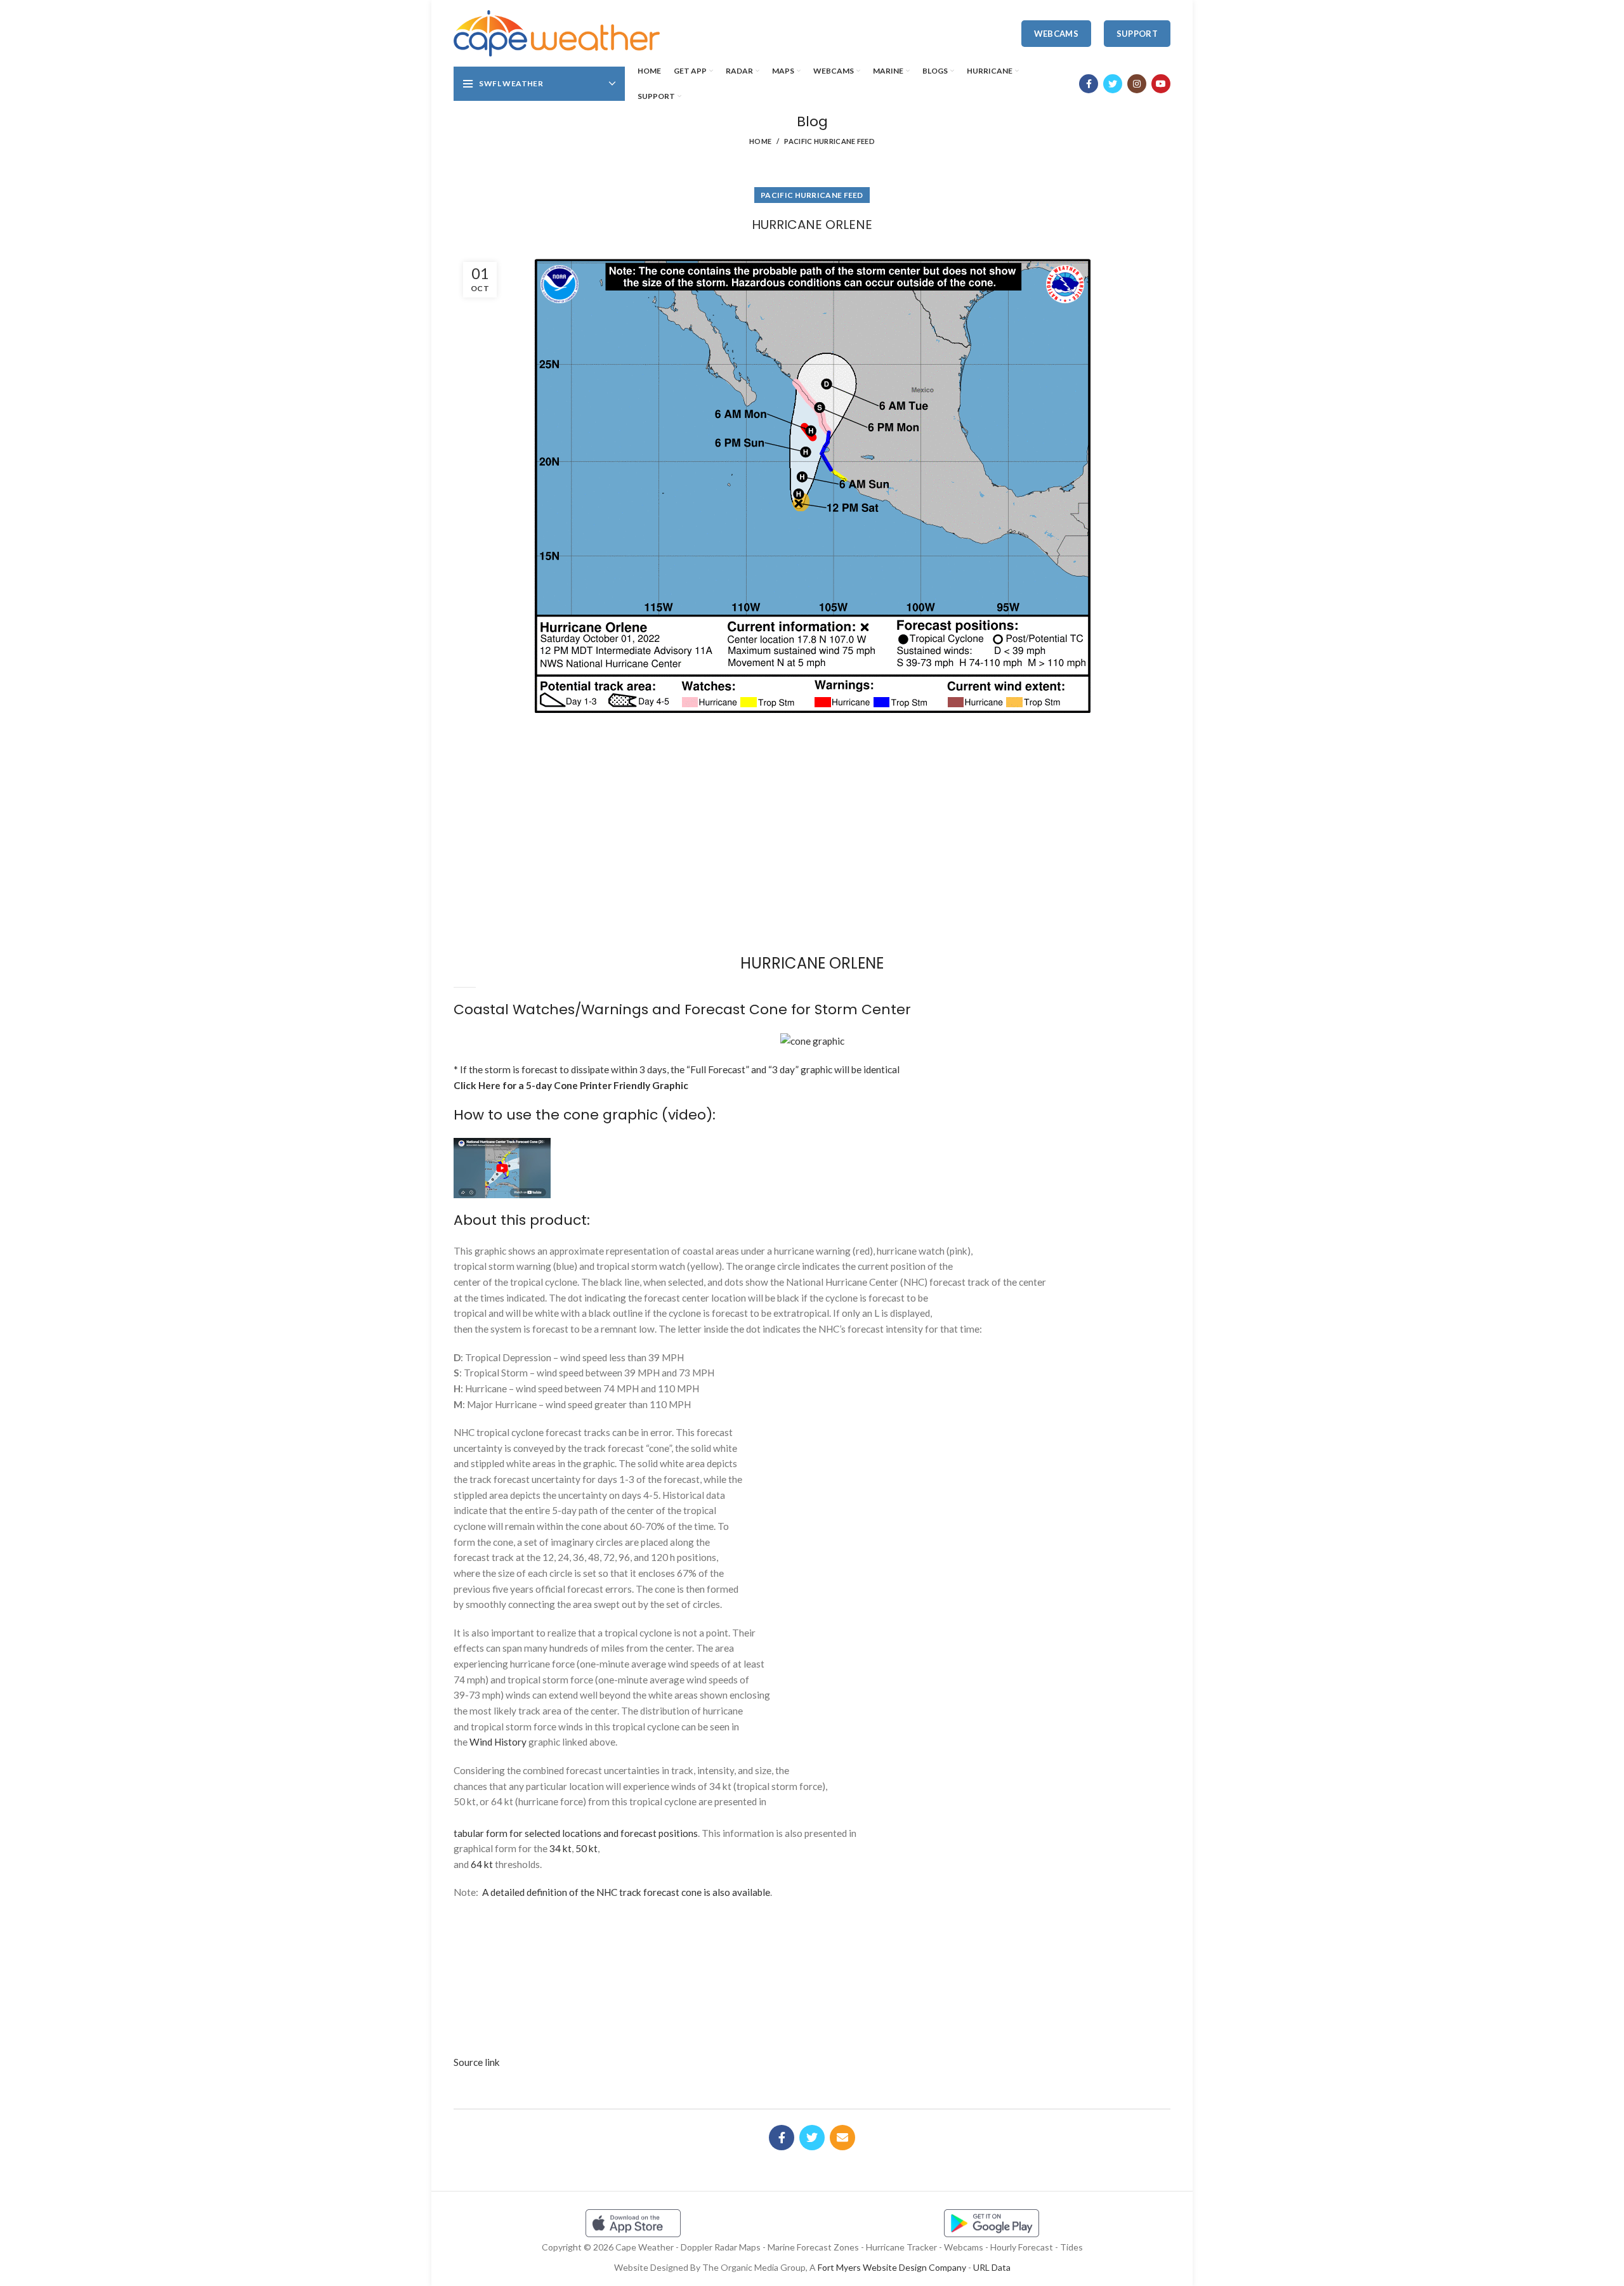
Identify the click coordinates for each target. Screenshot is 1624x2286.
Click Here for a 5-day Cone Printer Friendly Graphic (571, 1085)
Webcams (1056, 34)
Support (1137, 34)
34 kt (560, 1848)
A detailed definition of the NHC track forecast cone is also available (626, 1892)
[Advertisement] (812, 767)
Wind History (498, 1742)
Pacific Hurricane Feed (829, 141)
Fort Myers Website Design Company (892, 2267)
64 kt (482, 1864)
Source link (477, 2062)
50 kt (586, 1848)
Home (760, 141)
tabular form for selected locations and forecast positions (576, 1833)
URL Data (992, 2267)
